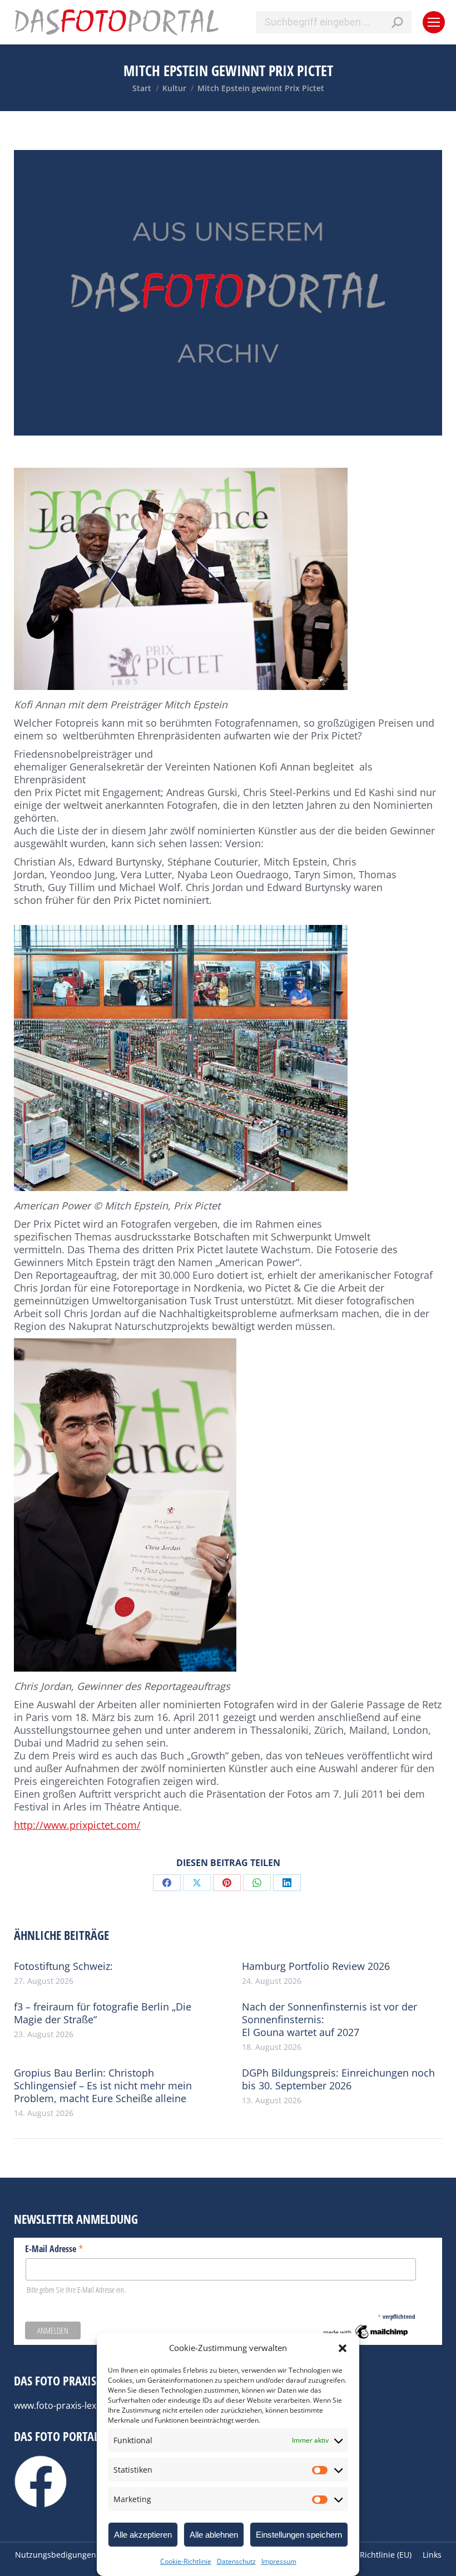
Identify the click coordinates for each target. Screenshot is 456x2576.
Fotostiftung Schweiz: (63, 1966)
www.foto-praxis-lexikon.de (70, 2405)
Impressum (279, 2561)
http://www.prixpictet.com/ (77, 1825)
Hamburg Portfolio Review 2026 (316, 1966)
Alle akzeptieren (143, 2535)
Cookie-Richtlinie (186, 2561)
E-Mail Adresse (54, 2248)
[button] (343, 2348)
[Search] (397, 22)
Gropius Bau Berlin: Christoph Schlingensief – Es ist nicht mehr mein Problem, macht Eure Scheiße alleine (103, 2086)
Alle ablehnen (214, 2535)
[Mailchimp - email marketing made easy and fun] (366, 2338)
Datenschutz (236, 2561)
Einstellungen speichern (299, 2535)
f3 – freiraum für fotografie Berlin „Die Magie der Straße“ (103, 2013)
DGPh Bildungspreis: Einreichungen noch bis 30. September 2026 (338, 2079)
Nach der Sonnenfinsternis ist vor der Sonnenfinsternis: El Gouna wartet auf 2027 (329, 2020)
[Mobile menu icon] (434, 22)
